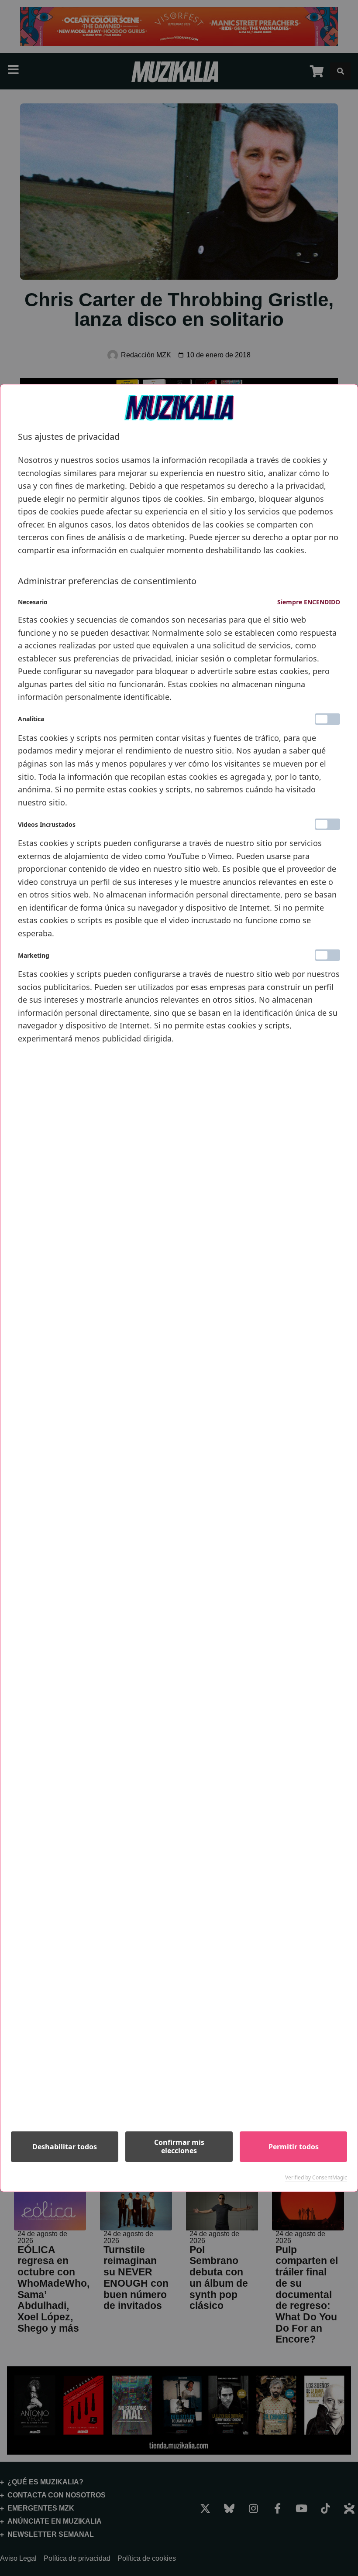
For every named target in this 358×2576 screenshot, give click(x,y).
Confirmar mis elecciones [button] (179, 2146)
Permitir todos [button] (294, 2147)
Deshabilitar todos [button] (65, 2147)
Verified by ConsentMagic (316, 2178)
